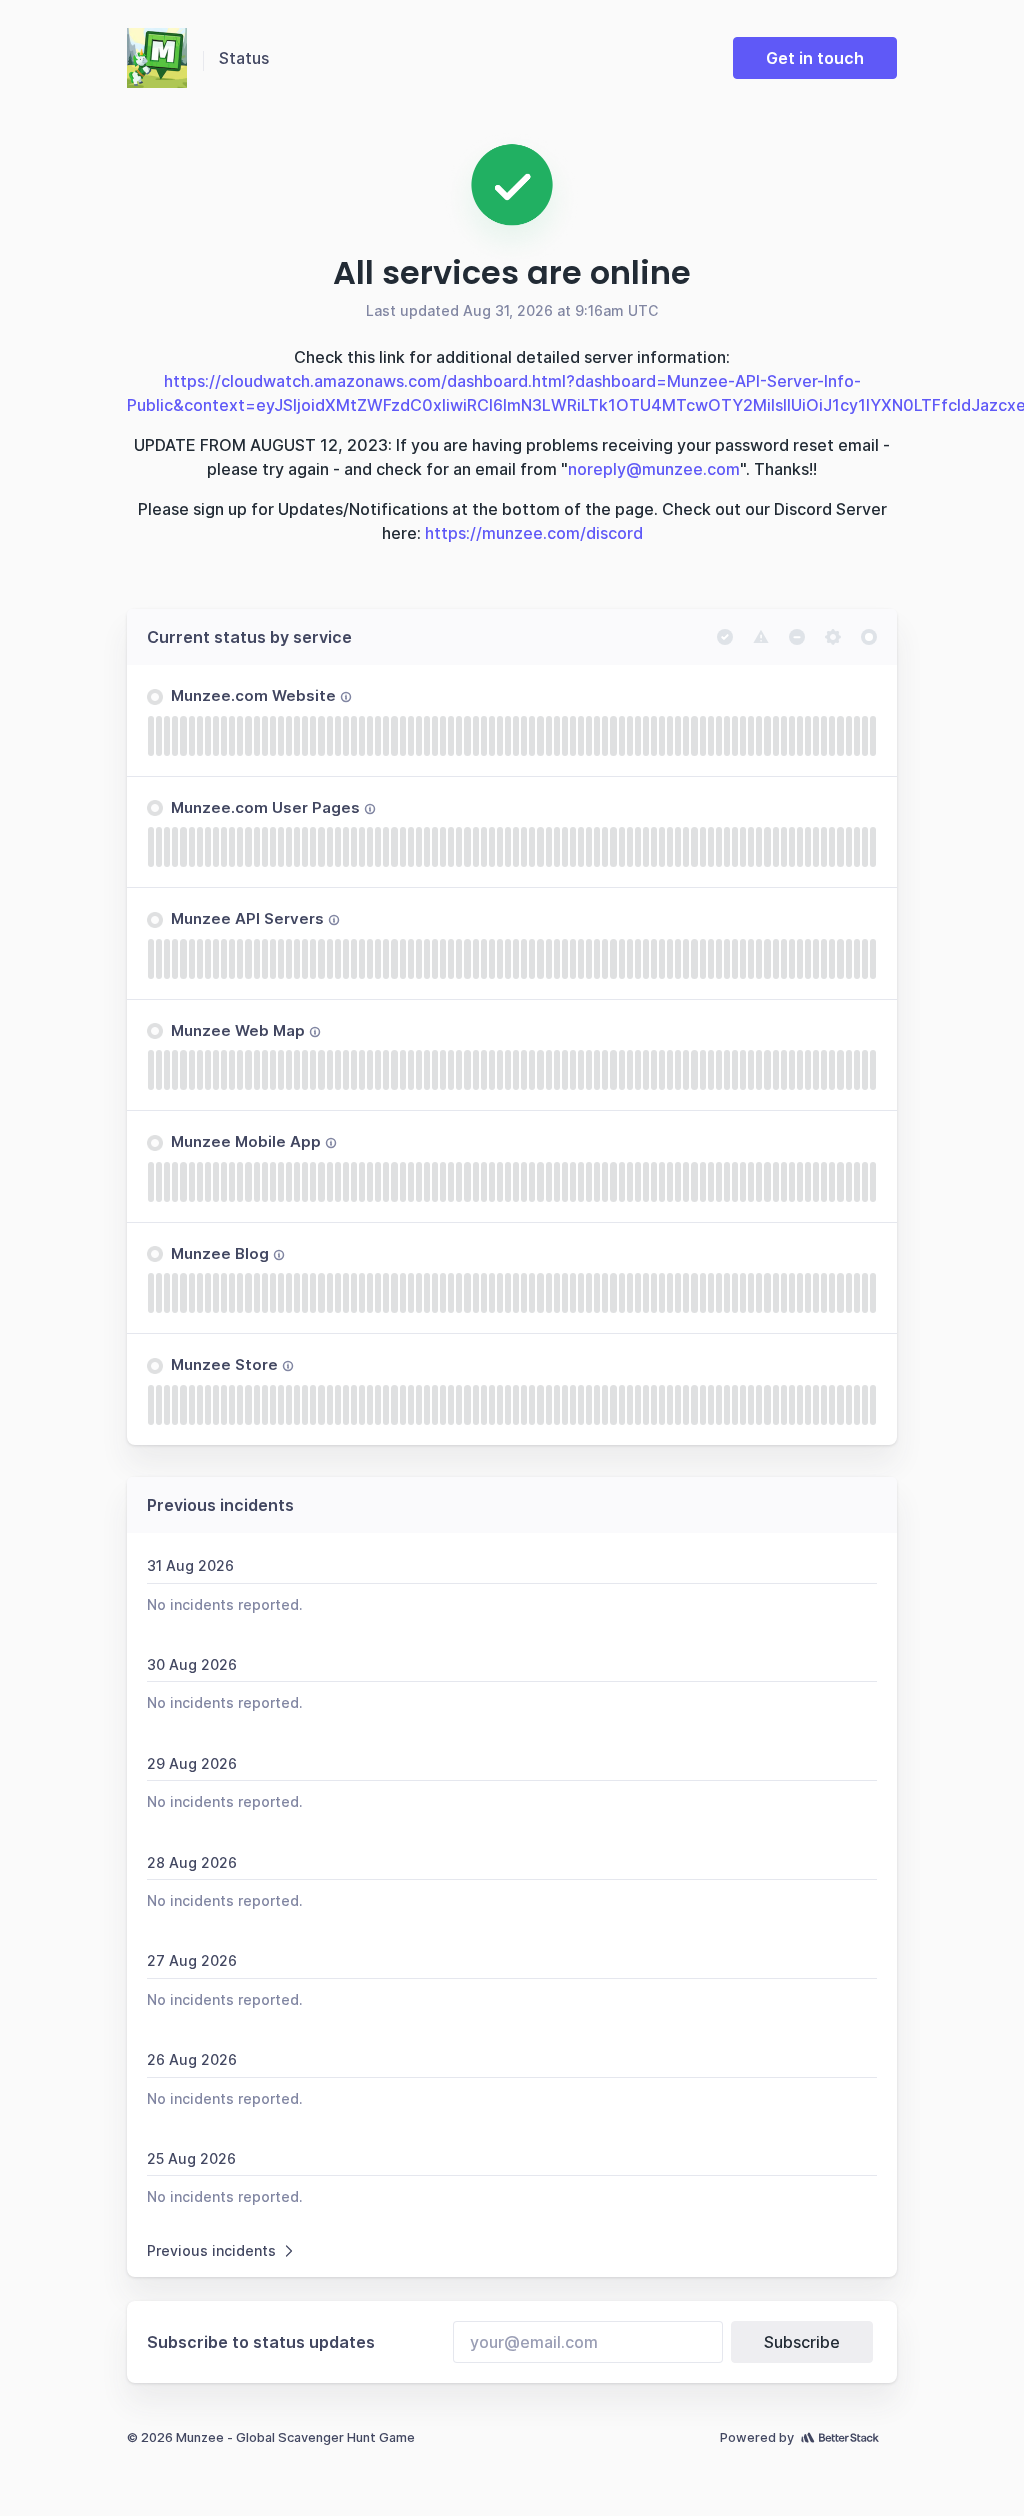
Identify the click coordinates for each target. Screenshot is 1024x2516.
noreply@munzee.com (654, 469)
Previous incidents (211, 2250)
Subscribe (802, 2342)
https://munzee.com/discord (534, 533)
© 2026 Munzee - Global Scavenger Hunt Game (271, 2437)
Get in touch (815, 58)
